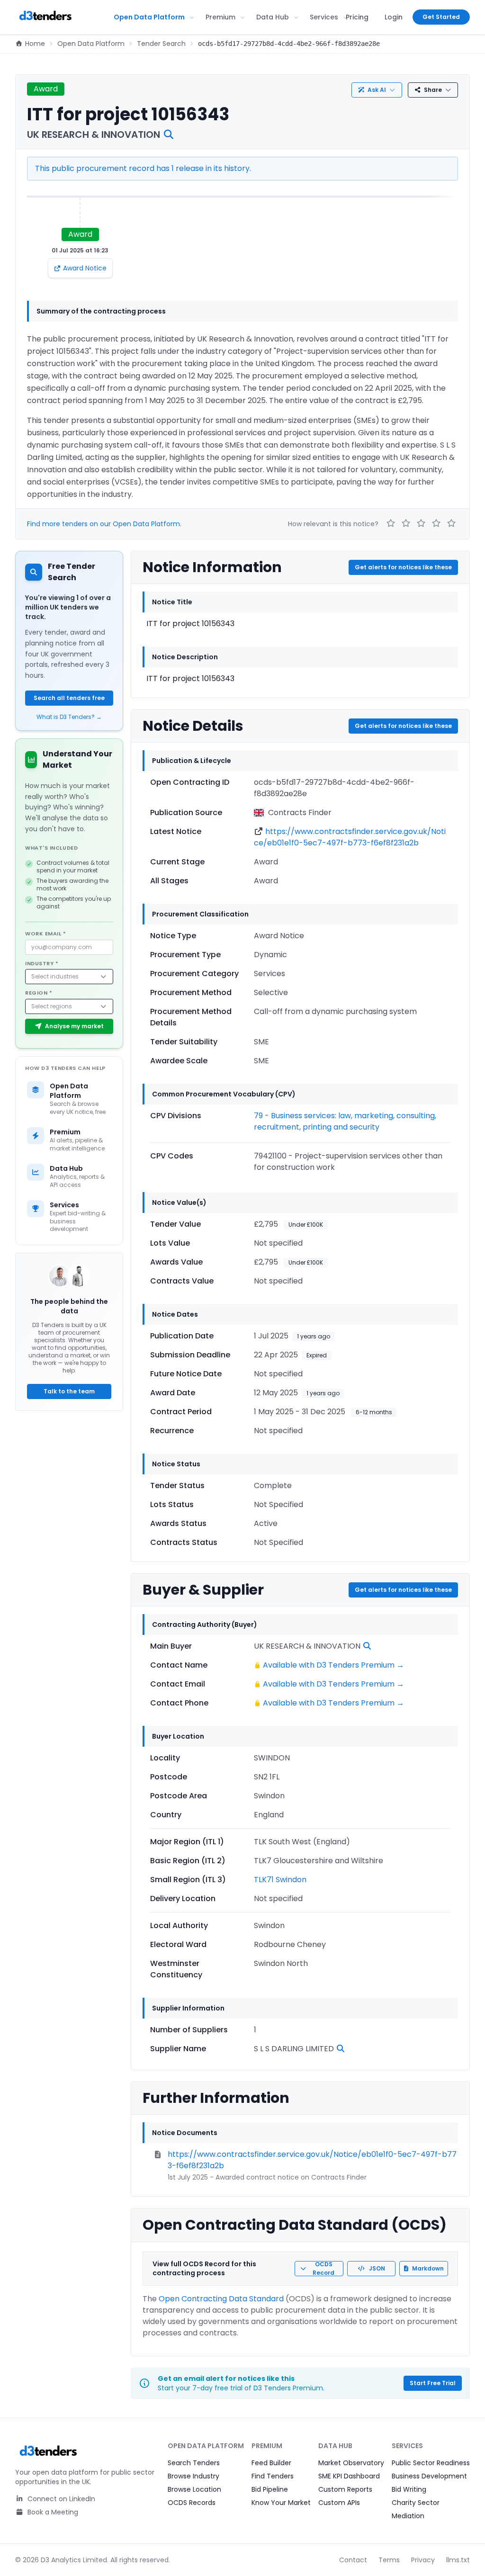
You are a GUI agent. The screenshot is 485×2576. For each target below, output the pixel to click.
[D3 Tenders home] (45, 17)
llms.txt (458, 2560)
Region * (39, 993)
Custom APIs (339, 2503)
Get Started (441, 17)
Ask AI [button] (377, 90)
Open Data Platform (149, 17)
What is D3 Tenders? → (69, 717)
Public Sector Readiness (431, 2463)
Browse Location (194, 2489)
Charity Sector (416, 2503)
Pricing (357, 17)
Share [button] (433, 90)
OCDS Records (192, 2503)
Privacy (423, 2560)
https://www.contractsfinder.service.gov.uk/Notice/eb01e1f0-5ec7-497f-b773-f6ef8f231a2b (350, 837)
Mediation (408, 2516)
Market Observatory (351, 2463)
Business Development (429, 2476)
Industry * (42, 963)
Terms (389, 2560)
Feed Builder (271, 2463)
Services (324, 17)
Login (394, 17)
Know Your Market (281, 2503)
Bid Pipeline (270, 2489)
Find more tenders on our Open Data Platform (103, 524)
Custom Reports (345, 2489)
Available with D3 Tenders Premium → (333, 1665)
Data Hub (273, 17)
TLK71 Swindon (280, 1880)
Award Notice (85, 268)
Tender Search (161, 44)
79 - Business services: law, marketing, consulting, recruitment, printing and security (345, 1121)
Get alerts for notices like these (403, 567)
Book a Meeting (52, 2512)
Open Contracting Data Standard (221, 2299)
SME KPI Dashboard (349, 2476)
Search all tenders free (69, 698)
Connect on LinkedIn (60, 2499)
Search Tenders (194, 2463)
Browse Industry (193, 2476)
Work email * (46, 933)
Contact (353, 2560)
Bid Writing (409, 2489)
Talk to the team (69, 1391)
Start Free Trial (433, 2383)
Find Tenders (273, 2476)
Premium (220, 17)
